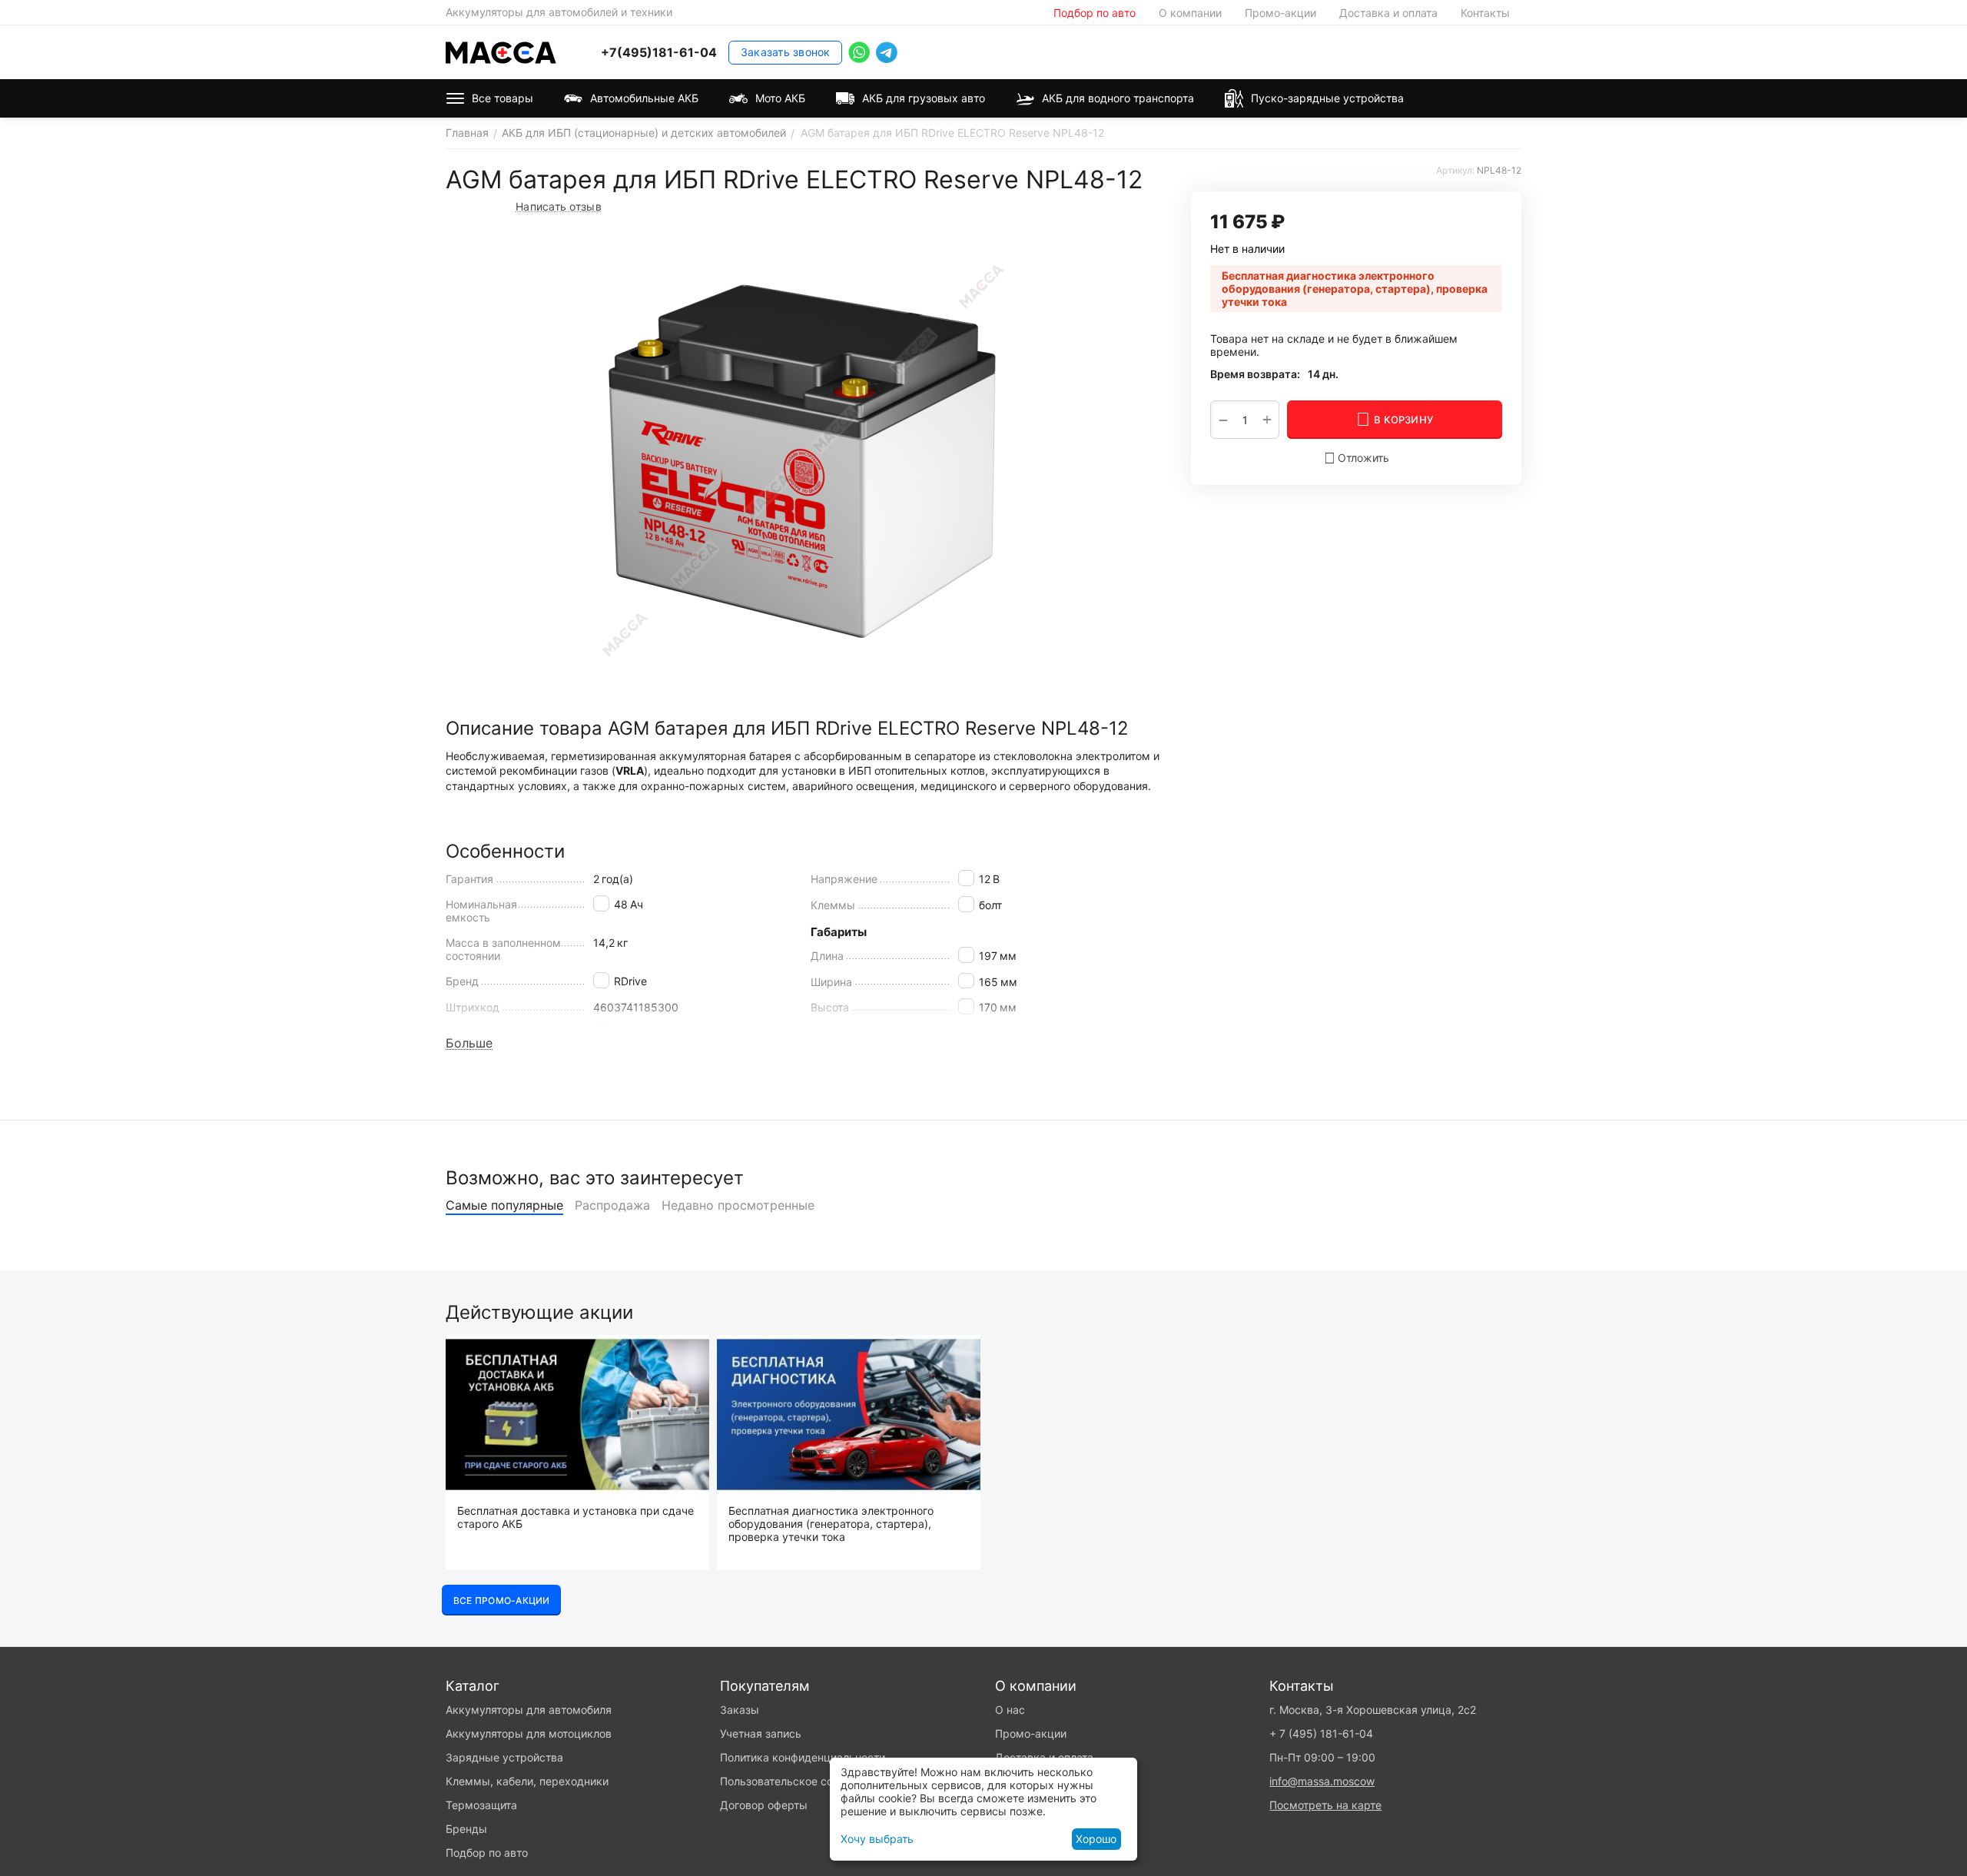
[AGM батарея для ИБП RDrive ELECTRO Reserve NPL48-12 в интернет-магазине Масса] (803, 460)
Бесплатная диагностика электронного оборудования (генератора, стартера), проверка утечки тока (831, 1524)
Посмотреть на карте (1325, 1805)
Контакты (1485, 13)
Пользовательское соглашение (801, 1781)
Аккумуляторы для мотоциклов (529, 1733)
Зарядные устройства (504, 1757)
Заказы (740, 1710)
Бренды (466, 1829)
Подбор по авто (1095, 13)
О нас (1010, 1710)
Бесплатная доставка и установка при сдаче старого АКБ (576, 1517)
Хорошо (1096, 1839)
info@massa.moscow (1322, 1781)
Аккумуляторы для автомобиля (529, 1710)
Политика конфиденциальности (803, 1757)
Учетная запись (761, 1733)
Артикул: (1455, 170)
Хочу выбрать (877, 1839)
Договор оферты (764, 1805)
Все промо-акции (501, 1600)
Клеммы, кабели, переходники (527, 1781)
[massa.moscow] (501, 51)
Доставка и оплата (1388, 13)
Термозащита (481, 1805)
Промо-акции (1280, 13)
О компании (1190, 13)
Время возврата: (1255, 374)
